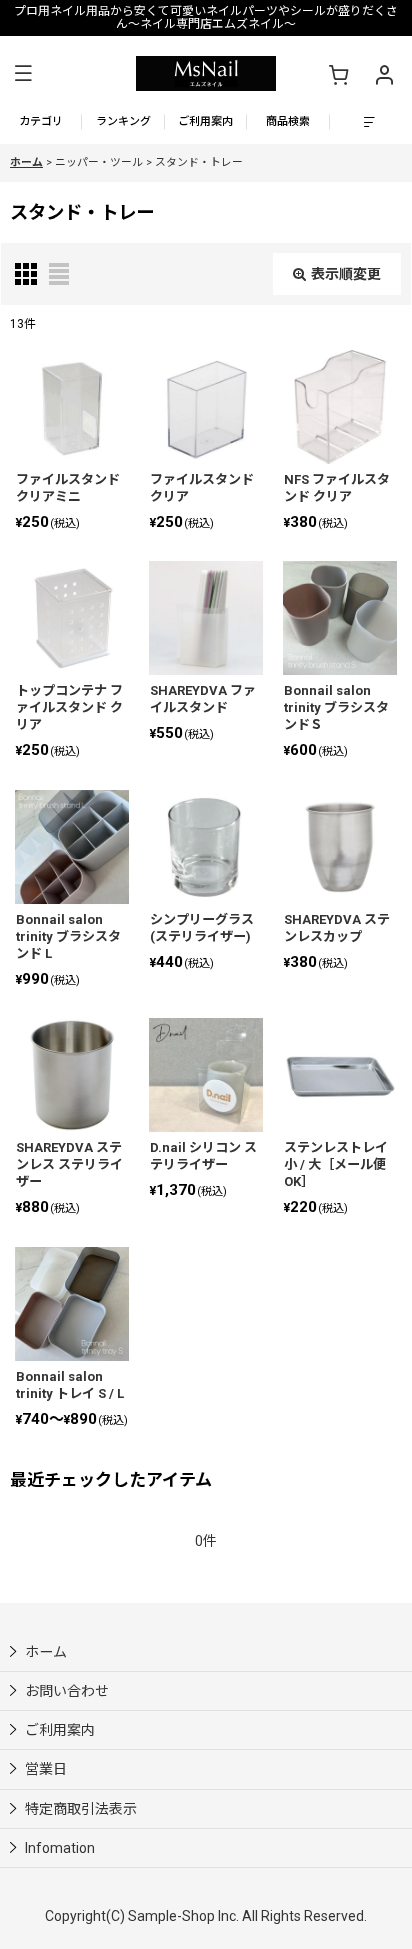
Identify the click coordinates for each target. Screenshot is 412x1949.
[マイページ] (384, 74)
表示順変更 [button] (346, 274)
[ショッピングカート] (338, 74)
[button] (23, 73)
